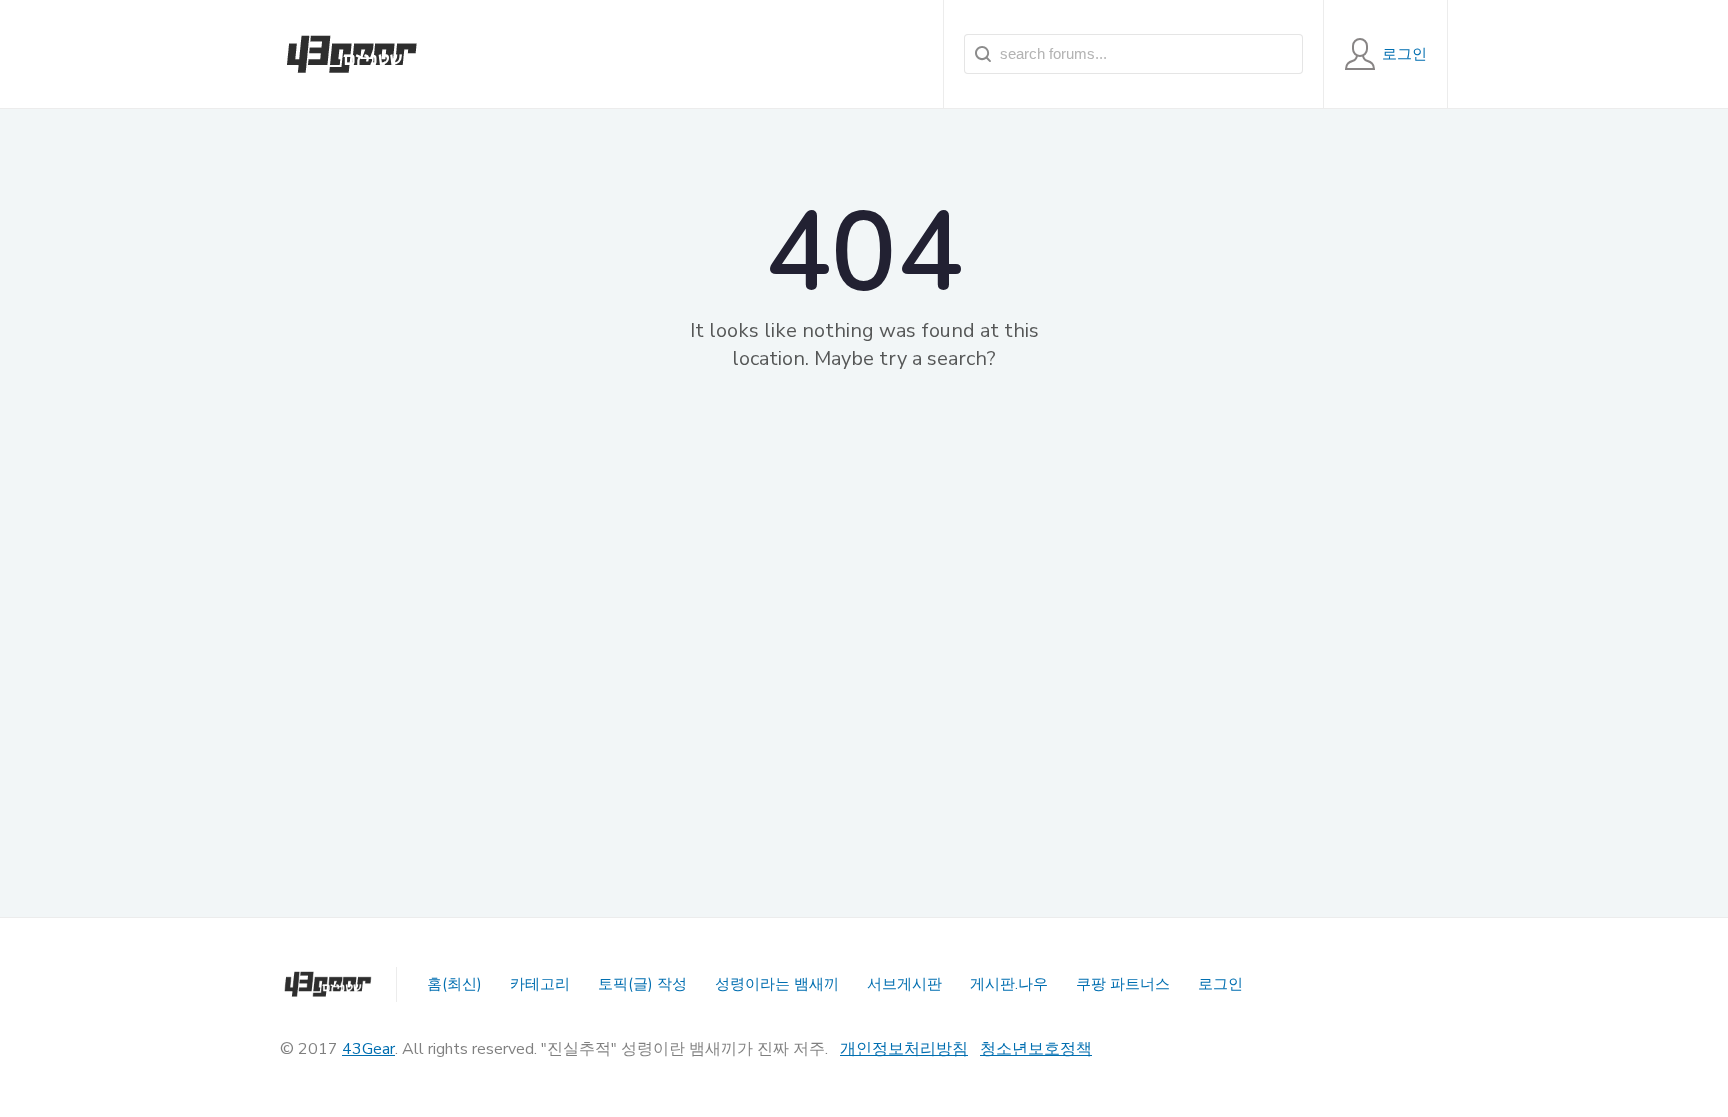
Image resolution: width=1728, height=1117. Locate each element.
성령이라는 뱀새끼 (777, 984)
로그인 (1220, 984)
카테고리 (540, 984)
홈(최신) (454, 984)
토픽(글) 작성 (642, 984)
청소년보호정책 (1036, 1049)
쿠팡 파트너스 (1123, 984)
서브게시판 (904, 984)
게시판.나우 (1009, 984)
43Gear (368, 1049)
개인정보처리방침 (904, 1049)
